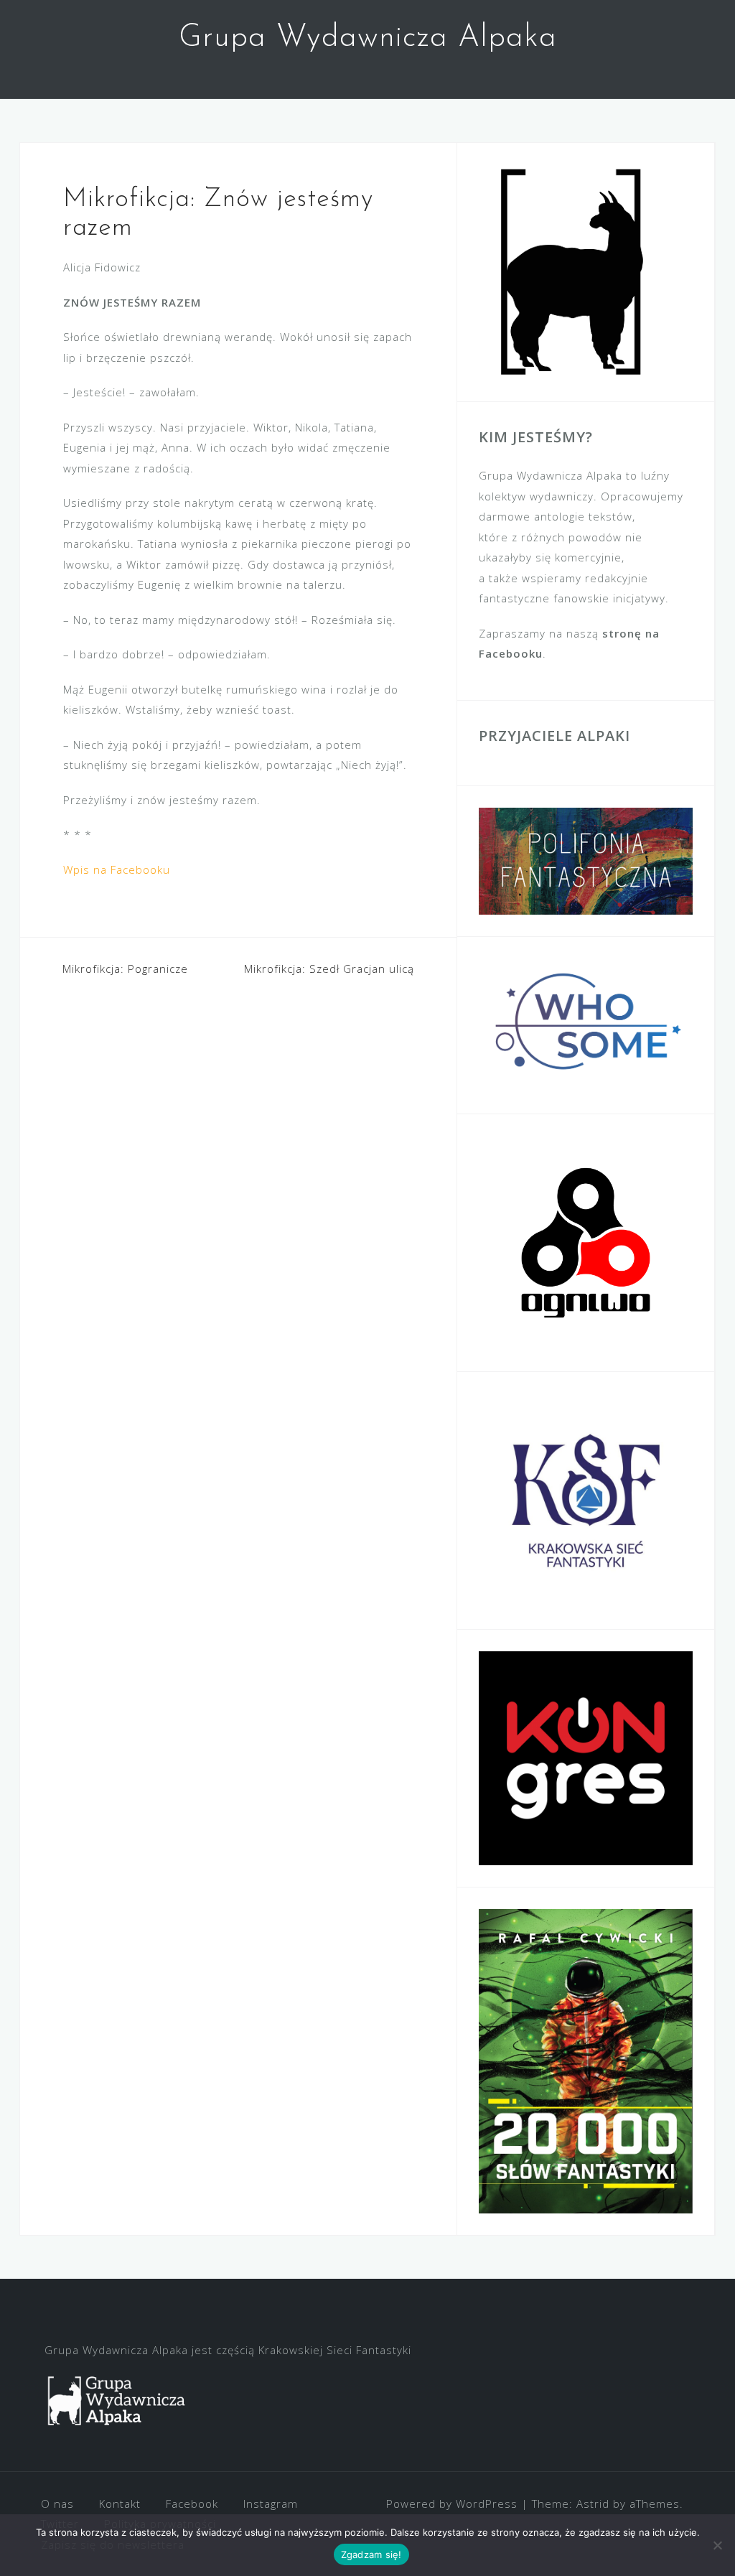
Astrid (593, 2503)
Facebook (192, 2503)
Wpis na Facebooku (117, 869)
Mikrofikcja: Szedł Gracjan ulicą (329, 969)
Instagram (271, 2503)
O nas (57, 2503)
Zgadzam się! (371, 2554)
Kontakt (120, 2503)
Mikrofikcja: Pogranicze (125, 969)
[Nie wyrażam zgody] (717, 2545)
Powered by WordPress (452, 2503)
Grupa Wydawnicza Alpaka (368, 38)
